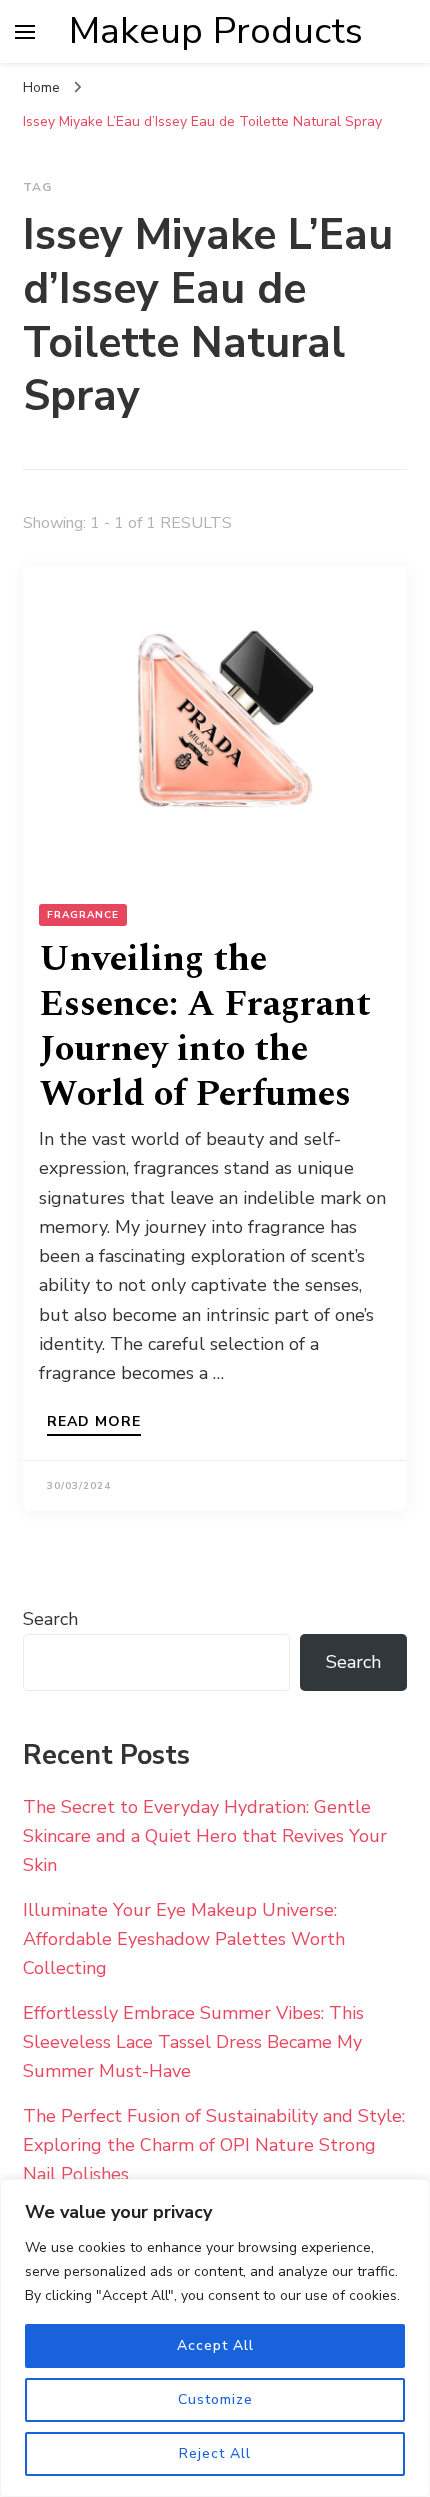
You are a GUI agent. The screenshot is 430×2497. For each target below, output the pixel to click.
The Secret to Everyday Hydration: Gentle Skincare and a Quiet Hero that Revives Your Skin (205, 1836)
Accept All (215, 2345)
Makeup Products (216, 31)
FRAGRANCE (83, 915)
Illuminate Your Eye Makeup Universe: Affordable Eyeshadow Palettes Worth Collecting (184, 1939)
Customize (215, 2399)
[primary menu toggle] (25, 32)
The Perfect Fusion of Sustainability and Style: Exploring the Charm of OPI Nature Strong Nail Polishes (214, 2145)
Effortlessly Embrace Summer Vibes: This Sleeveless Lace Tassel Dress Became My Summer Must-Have (193, 2042)
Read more (94, 1423)
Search (50, 1619)
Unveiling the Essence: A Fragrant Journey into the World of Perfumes (205, 1027)
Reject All (215, 2453)
